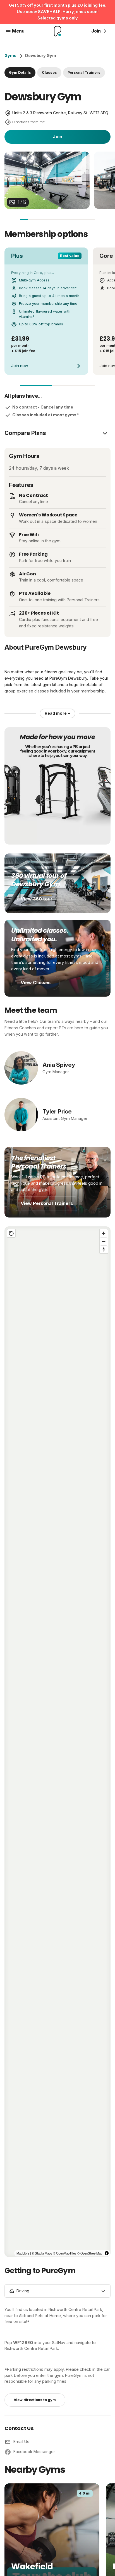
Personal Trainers (84, 72)
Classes (49, 72)
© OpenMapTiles (65, 2253)
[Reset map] (11, 1233)
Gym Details (20, 72)
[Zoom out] (104, 1241)
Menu (18, 31)
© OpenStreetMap (90, 2253)
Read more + (57, 713)
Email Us (21, 2442)
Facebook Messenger (34, 2452)
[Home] (58, 31)
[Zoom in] (104, 1233)
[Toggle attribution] (107, 2253)
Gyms (10, 55)
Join (57, 137)
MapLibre (23, 2253)
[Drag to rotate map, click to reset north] (104, 1249)
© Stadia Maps (42, 2253)
